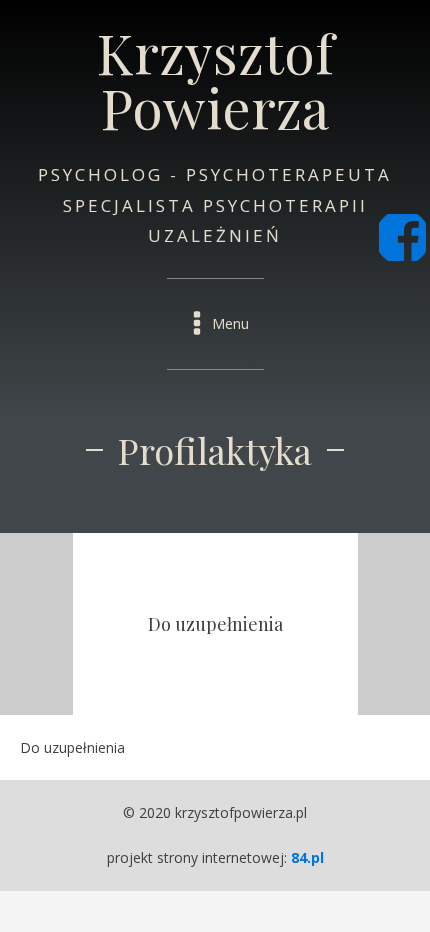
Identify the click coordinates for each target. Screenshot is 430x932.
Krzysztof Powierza (215, 80)
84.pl (307, 857)
